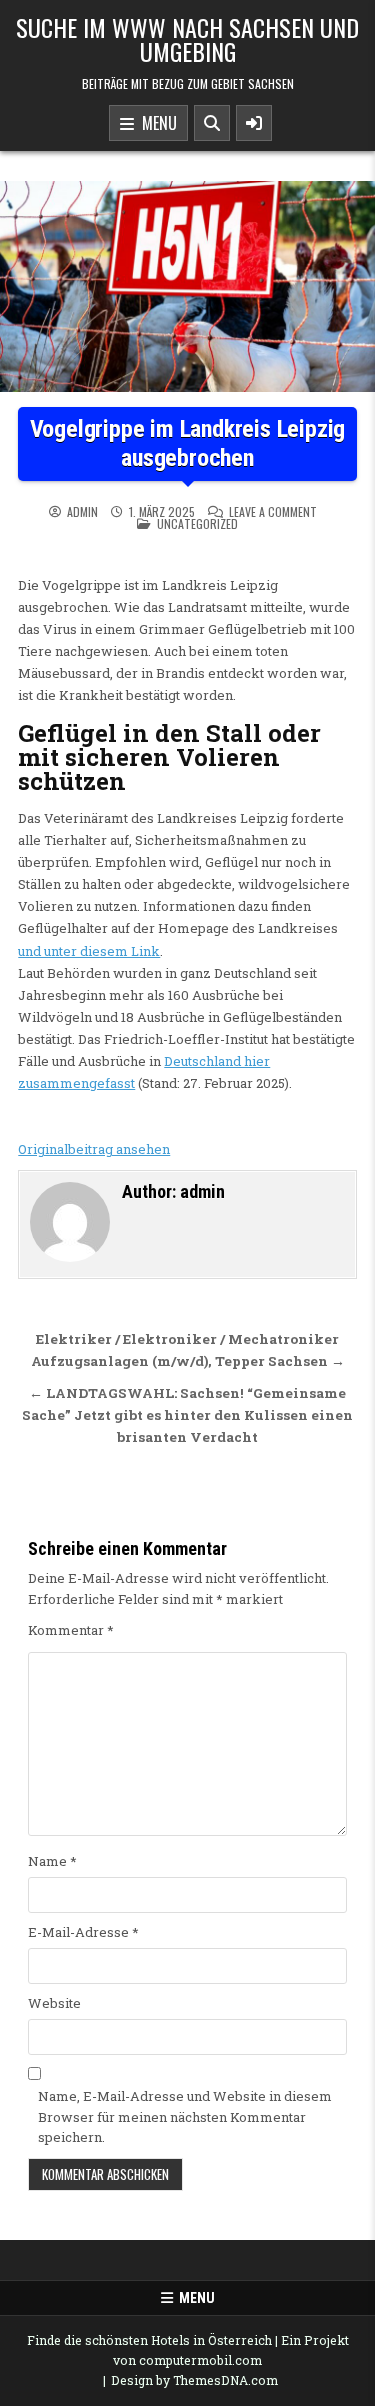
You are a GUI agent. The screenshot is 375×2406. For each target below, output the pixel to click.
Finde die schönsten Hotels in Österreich (149, 2340)
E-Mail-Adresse (83, 1932)
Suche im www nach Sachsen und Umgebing (187, 39)
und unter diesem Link (89, 951)
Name (52, 1861)
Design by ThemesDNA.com (194, 2380)
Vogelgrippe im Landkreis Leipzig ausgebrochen (188, 443)
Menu (155, 123)
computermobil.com (200, 2360)
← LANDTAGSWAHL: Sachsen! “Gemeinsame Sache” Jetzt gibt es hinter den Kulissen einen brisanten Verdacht (187, 1415)
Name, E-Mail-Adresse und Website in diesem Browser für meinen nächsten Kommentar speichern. (185, 2117)
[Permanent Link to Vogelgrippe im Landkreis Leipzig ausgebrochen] (187, 286)
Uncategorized (197, 523)
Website (54, 2003)
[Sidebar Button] (254, 123)
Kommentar (71, 1630)
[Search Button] (212, 123)
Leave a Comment (273, 512)
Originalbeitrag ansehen (94, 1149)
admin (82, 512)
